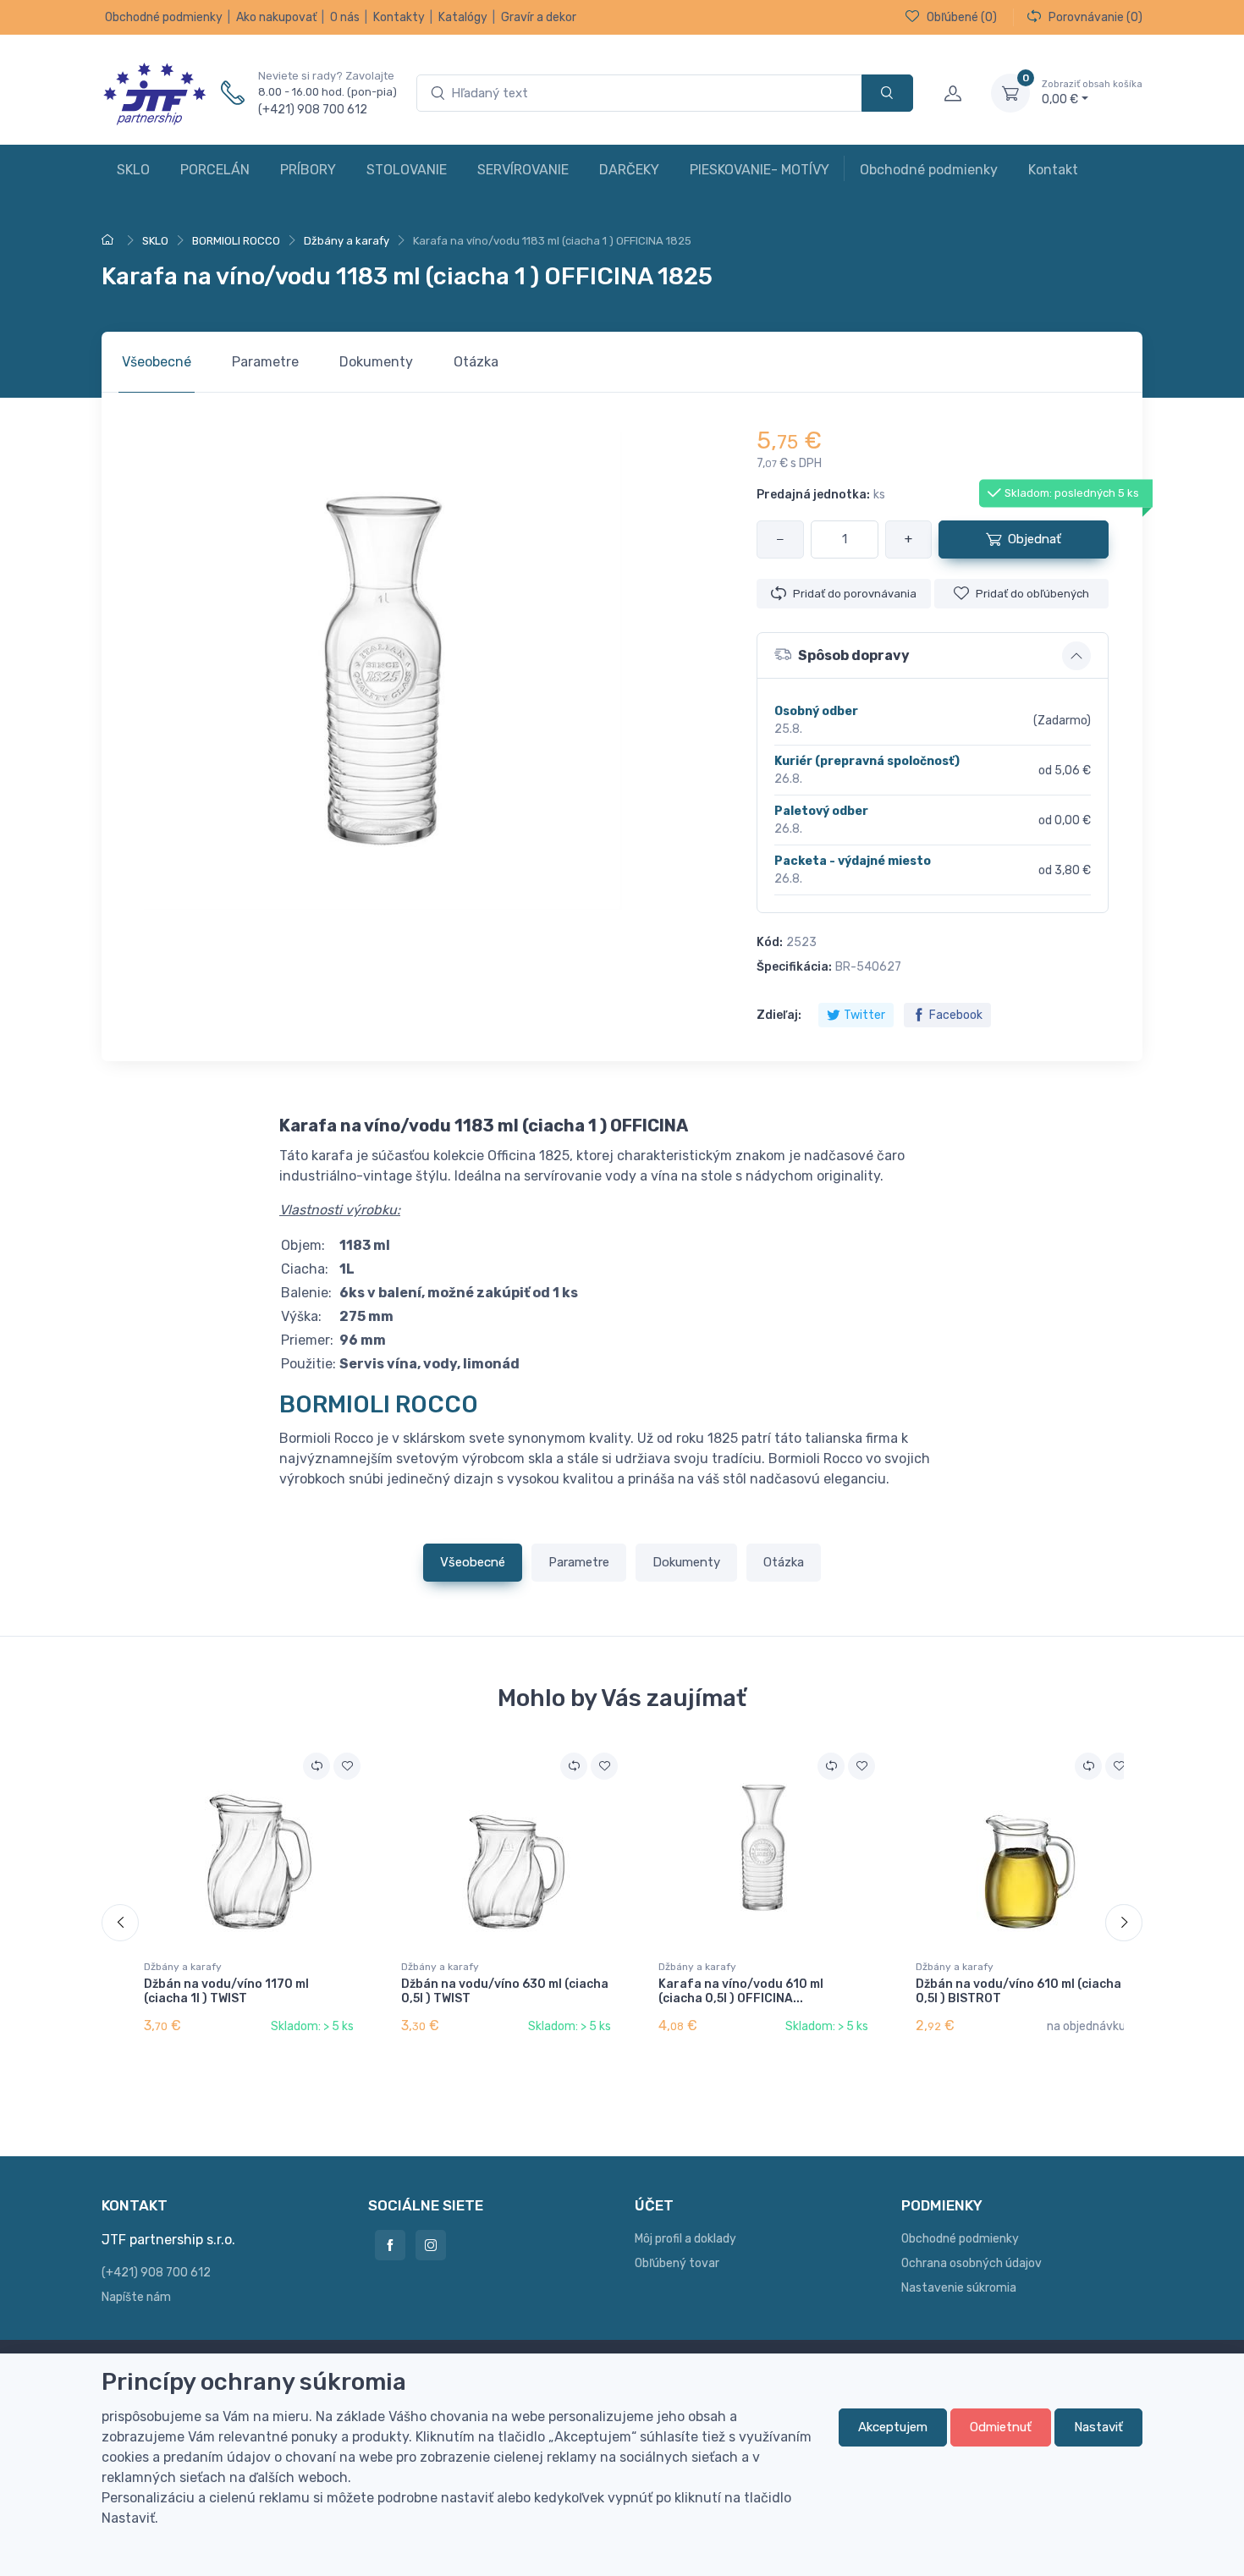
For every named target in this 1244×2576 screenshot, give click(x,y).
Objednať (1035, 539)
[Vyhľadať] (887, 94)
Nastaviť (1098, 2427)
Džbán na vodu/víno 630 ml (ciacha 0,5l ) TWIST (505, 1991)
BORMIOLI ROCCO (379, 1404)
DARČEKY (629, 170)
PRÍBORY (308, 170)
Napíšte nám (136, 2297)
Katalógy (463, 17)
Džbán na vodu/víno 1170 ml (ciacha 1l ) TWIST (226, 1991)
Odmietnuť (1001, 2427)
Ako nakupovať (276, 17)
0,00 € (1092, 93)
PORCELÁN (215, 170)
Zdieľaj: (779, 1015)
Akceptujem (893, 2427)
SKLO (133, 170)
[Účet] (952, 93)
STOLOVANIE (407, 170)
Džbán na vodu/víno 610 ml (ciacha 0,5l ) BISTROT (1018, 1991)
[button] (933, 656)
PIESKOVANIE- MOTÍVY (760, 170)
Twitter (864, 1015)
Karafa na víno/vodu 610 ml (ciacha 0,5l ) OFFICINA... (741, 1991)
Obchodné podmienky (164, 17)
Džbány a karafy (183, 1967)
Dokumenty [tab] (376, 362)
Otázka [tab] (476, 362)
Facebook (956, 1015)
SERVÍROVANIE (523, 170)
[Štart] (110, 241)
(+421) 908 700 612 (313, 110)
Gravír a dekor (539, 17)
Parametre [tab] (265, 362)
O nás (345, 17)
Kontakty (399, 17)
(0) (962, 17)
